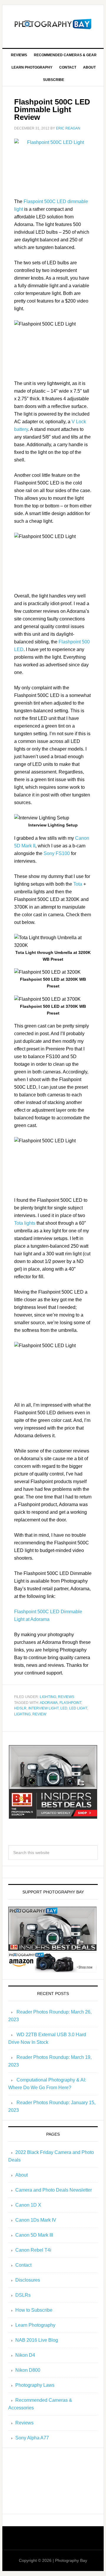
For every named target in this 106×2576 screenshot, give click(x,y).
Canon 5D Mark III (34, 2235)
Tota (78, 884)
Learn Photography (35, 2325)
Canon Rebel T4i (33, 2250)
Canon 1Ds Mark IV (36, 2220)
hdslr (20, 1708)
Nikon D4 (25, 2355)
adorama (49, 1703)
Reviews (66, 1697)
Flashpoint (70, 1703)
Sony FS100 (57, 853)
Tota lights (25, 1223)
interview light (43, 1708)
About (21, 2175)
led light (78, 1708)
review (39, 1714)
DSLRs (23, 2295)
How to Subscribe (34, 2310)
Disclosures (28, 2280)
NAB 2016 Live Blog (37, 2340)
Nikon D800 (28, 2370)
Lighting (48, 1697)
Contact (23, 2265)
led (64, 1708)
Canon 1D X (28, 2205)
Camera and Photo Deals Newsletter (54, 2190)
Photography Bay (53, 24)
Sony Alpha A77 (32, 2438)
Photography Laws (35, 2385)
